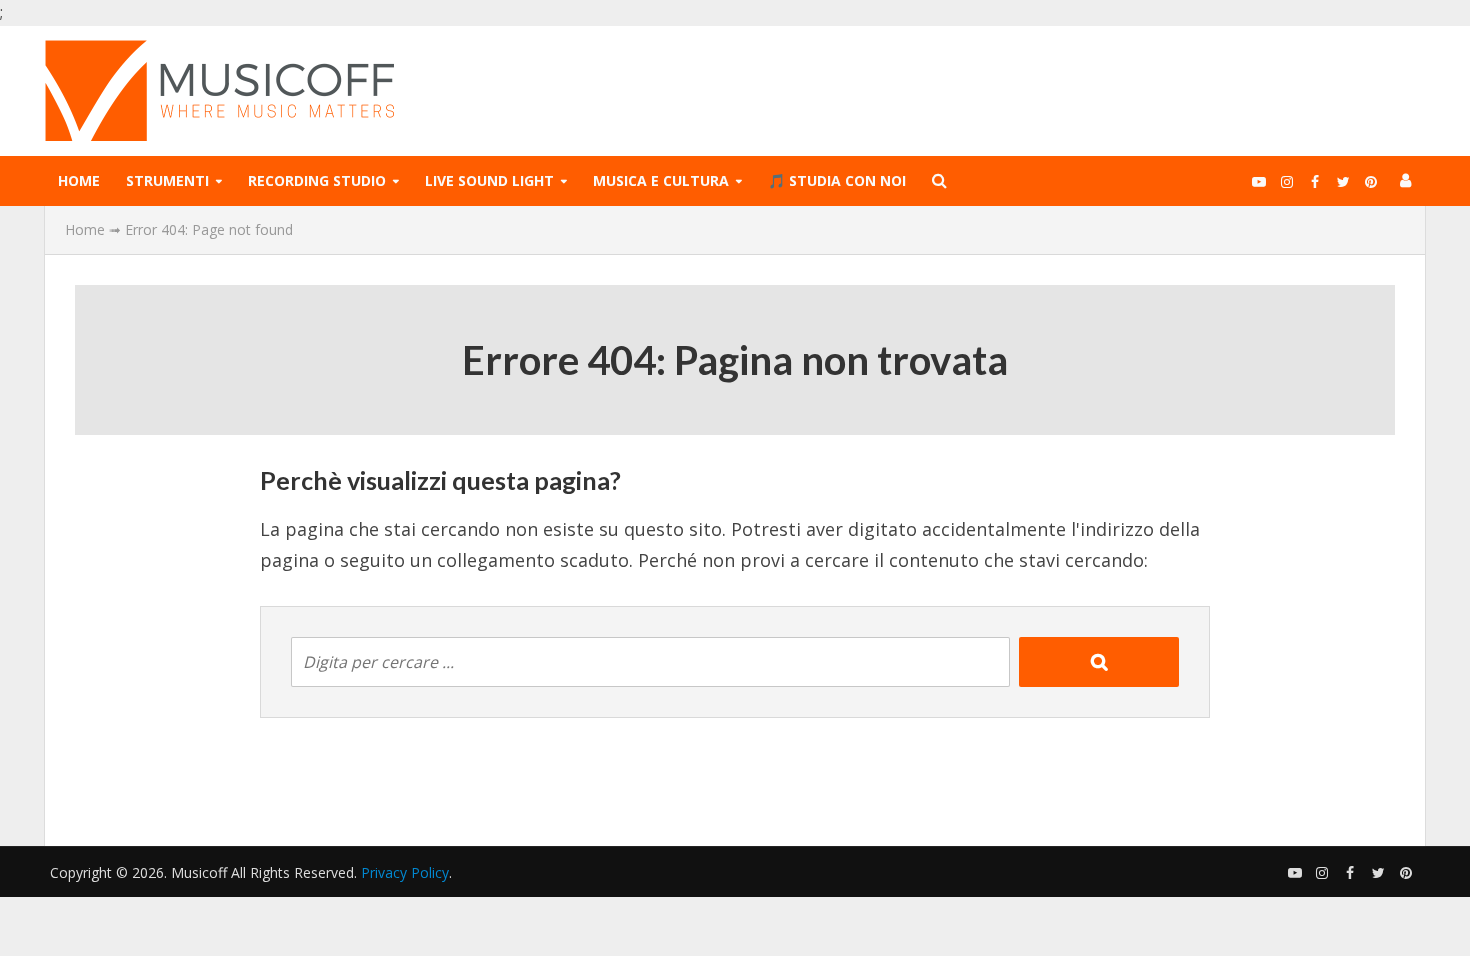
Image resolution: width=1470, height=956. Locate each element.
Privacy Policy (405, 872)
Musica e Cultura (661, 180)
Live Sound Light (489, 180)
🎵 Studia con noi (837, 180)
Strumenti (167, 180)
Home (79, 180)
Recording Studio (317, 180)
